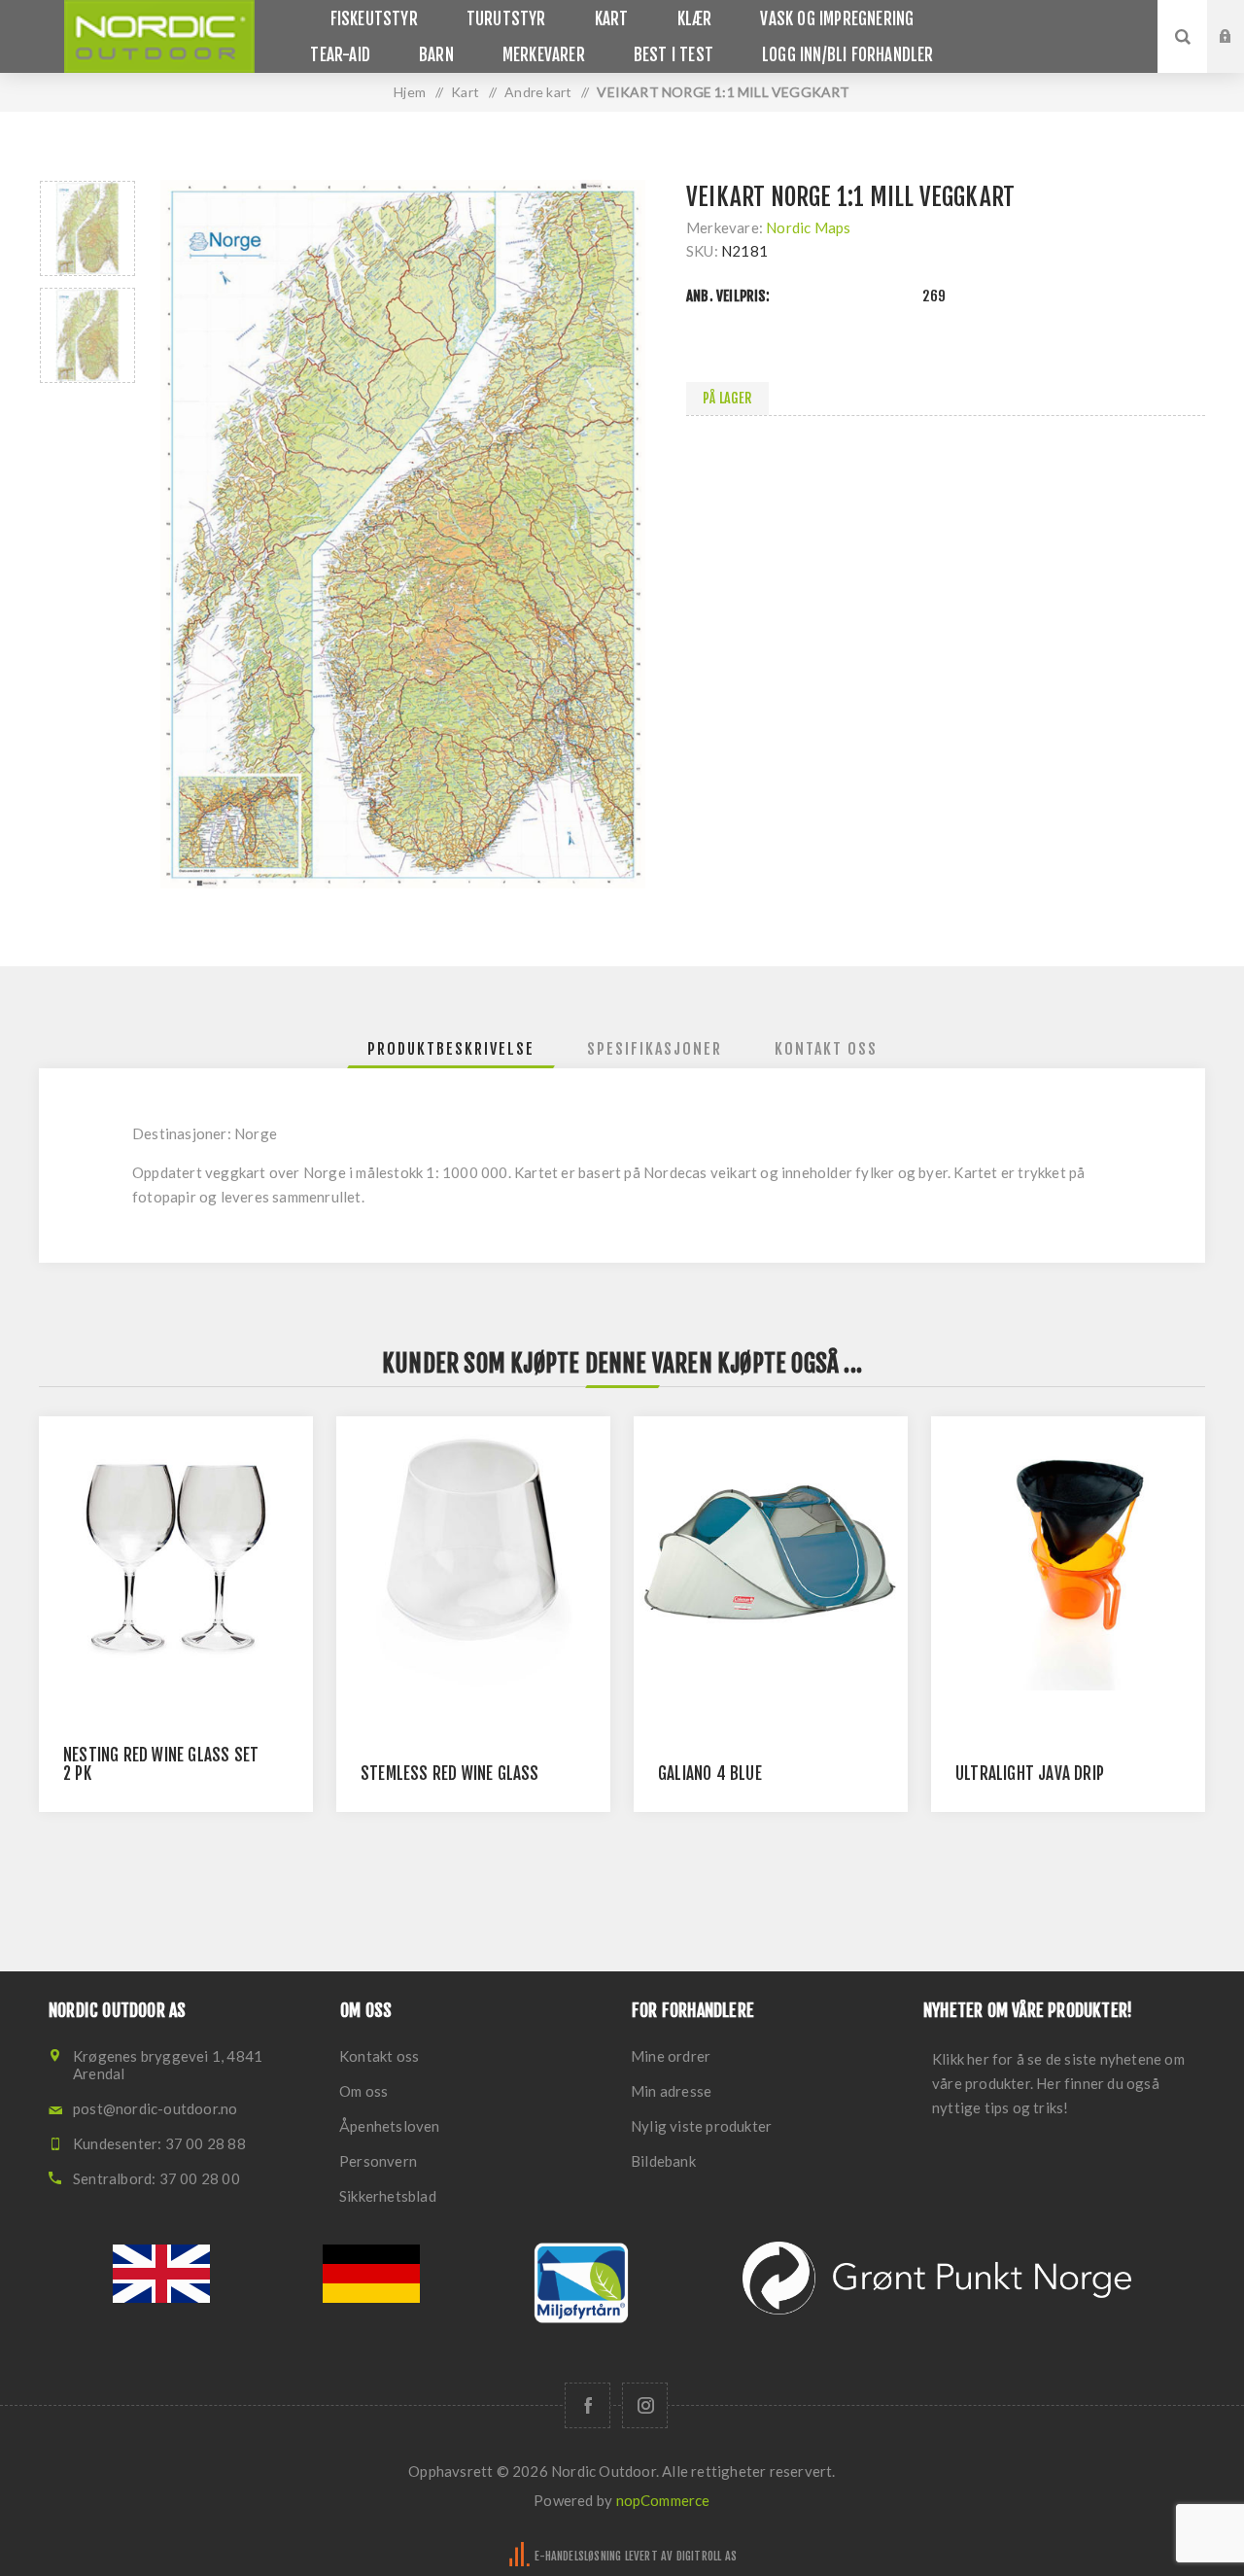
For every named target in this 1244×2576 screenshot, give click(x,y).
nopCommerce (663, 2500)
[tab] (451, 1049)
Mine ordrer (671, 2056)
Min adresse (671, 2091)
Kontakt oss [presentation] (826, 1049)
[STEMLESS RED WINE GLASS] (473, 1553)
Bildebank (663, 2161)
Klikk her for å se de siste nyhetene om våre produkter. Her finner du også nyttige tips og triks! (1058, 2083)
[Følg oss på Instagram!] (645, 2405)
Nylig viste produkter (701, 2126)
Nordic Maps (808, 227)
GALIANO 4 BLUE (710, 1774)
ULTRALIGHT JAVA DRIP (1030, 1774)
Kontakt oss (379, 2056)
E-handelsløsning (578, 2556)
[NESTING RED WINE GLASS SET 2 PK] (176, 1553)
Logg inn (1240, 18)
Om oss (363, 2091)
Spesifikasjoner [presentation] (655, 1049)
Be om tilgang (1240, 55)
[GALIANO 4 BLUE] (771, 1553)
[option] (87, 228)
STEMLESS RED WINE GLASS (450, 1774)
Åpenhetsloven (390, 2126)
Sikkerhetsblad (388, 2196)
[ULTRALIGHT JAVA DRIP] (1068, 1553)
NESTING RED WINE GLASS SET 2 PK (161, 1764)
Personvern (378, 2161)
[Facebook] (587, 2405)
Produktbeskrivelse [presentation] (451, 1049)
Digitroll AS (707, 2556)
